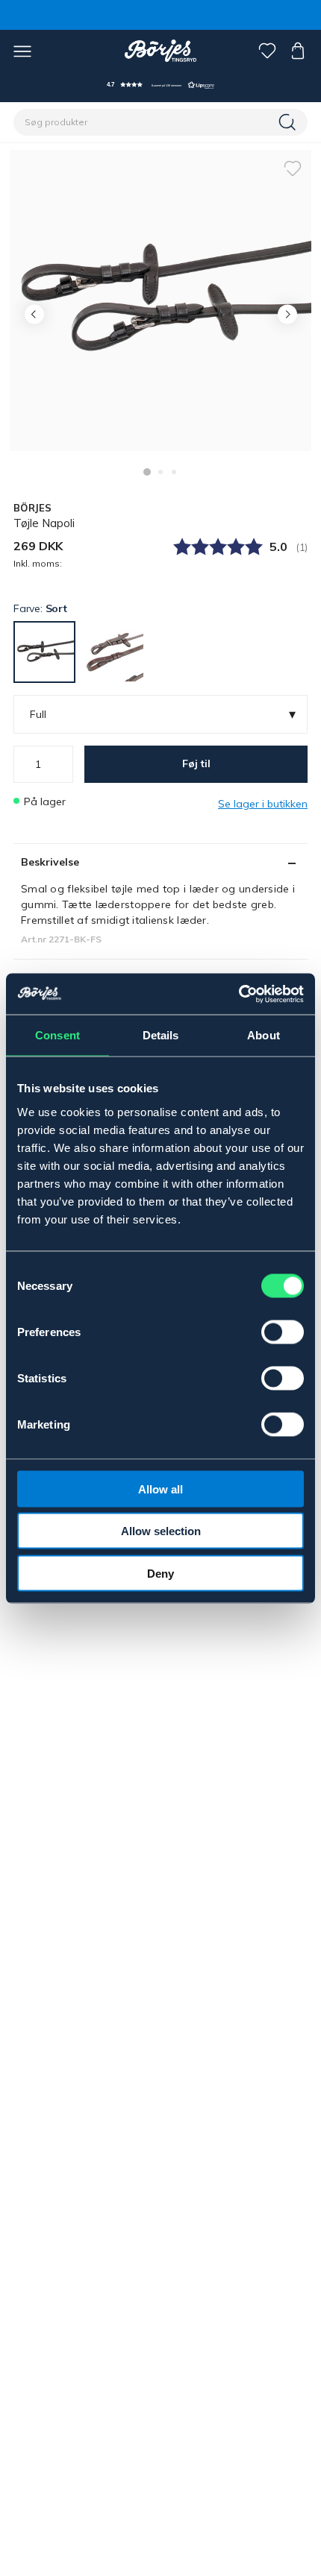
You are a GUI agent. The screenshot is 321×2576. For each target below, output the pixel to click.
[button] (160, 85)
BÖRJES (33, 508)
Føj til (196, 763)
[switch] (283, 1332)
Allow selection (161, 1531)
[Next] (287, 314)
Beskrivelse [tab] (50, 862)
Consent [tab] (57, 1035)
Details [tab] (161, 1035)
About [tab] (264, 1035)
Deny (160, 1573)
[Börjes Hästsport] (161, 51)
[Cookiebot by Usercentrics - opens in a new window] (239, 994)
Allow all (160, 1489)
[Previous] (34, 314)
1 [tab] (147, 472)
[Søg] (289, 122)
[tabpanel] (160, 300)
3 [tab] (174, 472)
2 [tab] (160, 472)
